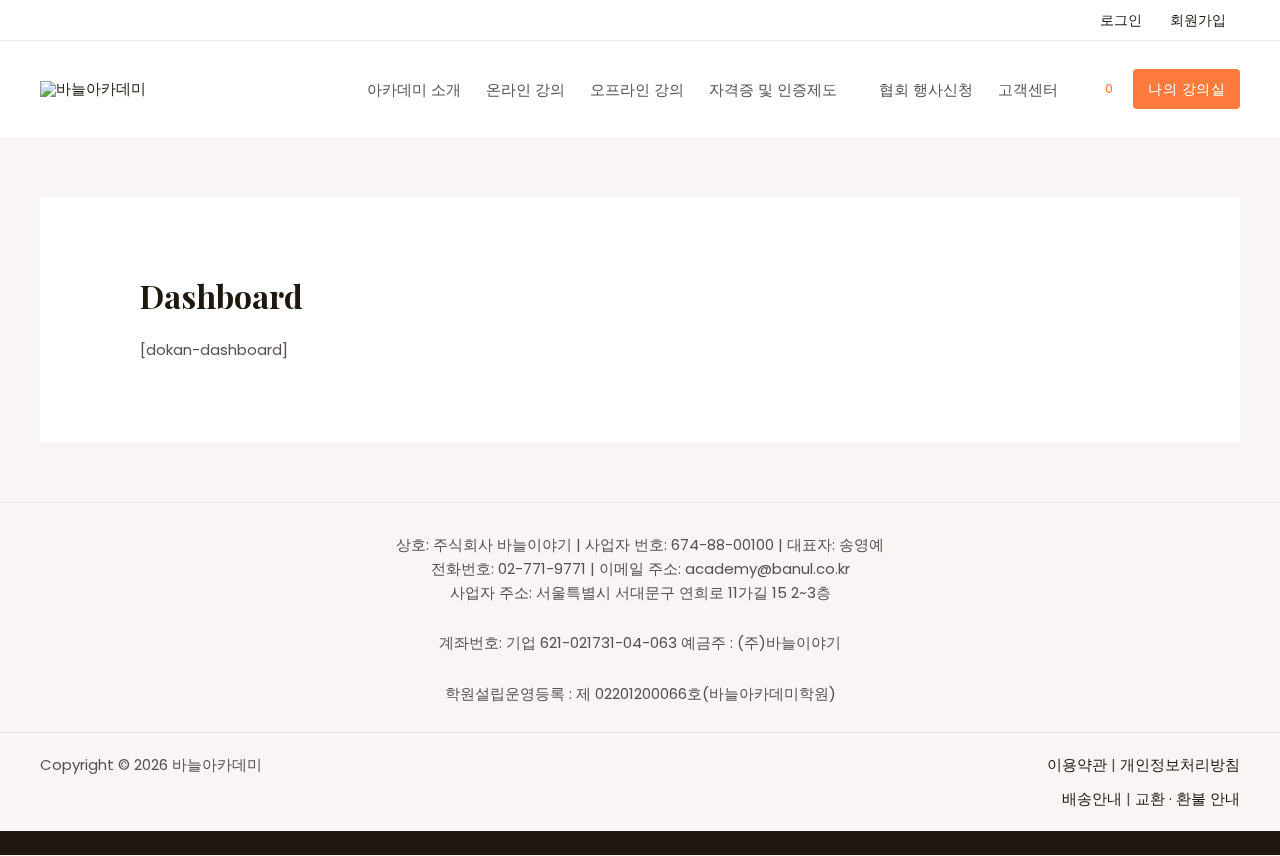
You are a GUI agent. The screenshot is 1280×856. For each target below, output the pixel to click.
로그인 (1121, 20)
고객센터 (1028, 89)
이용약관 (1079, 764)
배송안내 (1092, 798)
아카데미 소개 (414, 89)
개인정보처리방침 (1180, 764)
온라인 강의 (525, 89)
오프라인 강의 (637, 89)
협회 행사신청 (926, 89)
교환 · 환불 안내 (1187, 798)
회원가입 (1198, 20)
